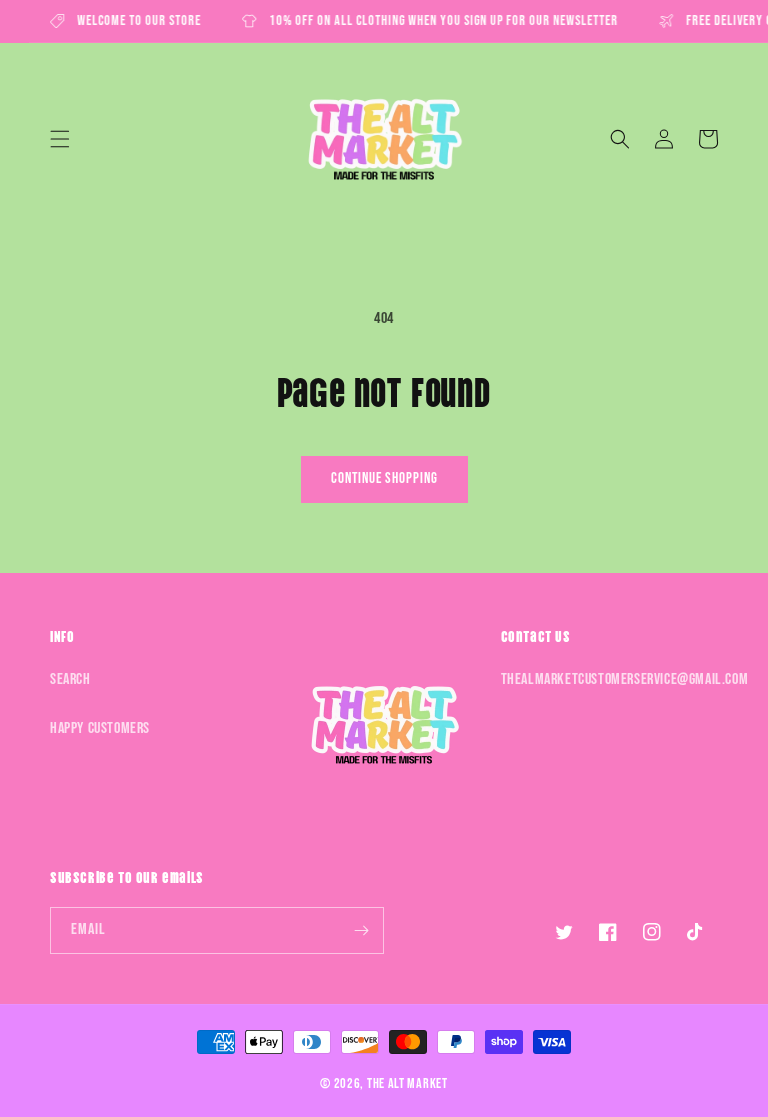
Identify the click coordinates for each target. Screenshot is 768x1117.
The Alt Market (407, 1083)
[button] (60, 139)
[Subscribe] (361, 930)
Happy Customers (100, 728)
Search (70, 679)
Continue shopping (384, 478)
